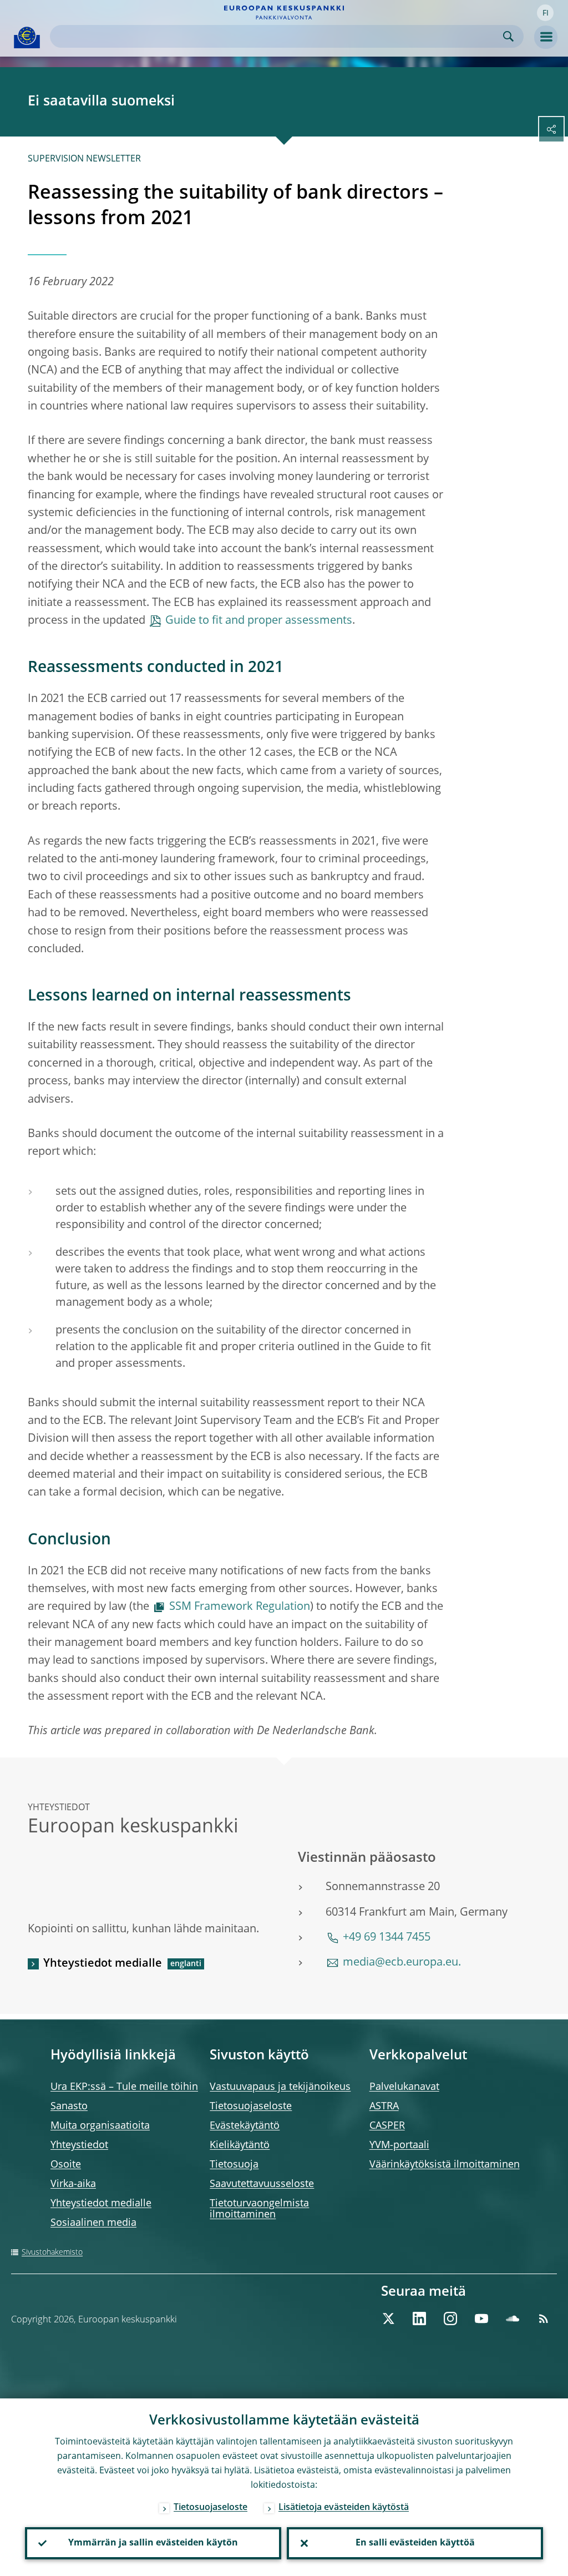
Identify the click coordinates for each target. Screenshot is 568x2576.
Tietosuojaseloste (251, 2107)
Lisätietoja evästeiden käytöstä (344, 2508)
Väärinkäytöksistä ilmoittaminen (445, 2165)
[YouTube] (481, 2319)
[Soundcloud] (513, 2319)
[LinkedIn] (419, 2319)
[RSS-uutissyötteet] (544, 2319)
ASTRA (384, 2107)
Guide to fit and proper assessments (259, 621)
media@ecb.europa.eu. (402, 1963)
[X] (388, 2319)
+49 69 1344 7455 (387, 1938)
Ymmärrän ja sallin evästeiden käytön (153, 2543)
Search (508, 36)
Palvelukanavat (404, 2087)
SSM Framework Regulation (240, 1607)
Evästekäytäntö (245, 2126)
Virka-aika (73, 2184)
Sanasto (69, 2107)
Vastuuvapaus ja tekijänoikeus (280, 2087)
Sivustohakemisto (52, 2252)
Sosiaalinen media (93, 2223)
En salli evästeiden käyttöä (415, 2543)
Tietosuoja (234, 2165)
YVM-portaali (399, 2145)
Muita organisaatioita (100, 2126)
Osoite (66, 2165)
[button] (545, 13)
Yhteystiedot (79, 2145)
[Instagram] (450, 2319)
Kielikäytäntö (240, 2145)
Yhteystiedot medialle (103, 1964)
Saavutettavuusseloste (262, 2184)
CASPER (387, 2126)
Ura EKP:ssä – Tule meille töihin (124, 2087)
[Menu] (546, 37)
